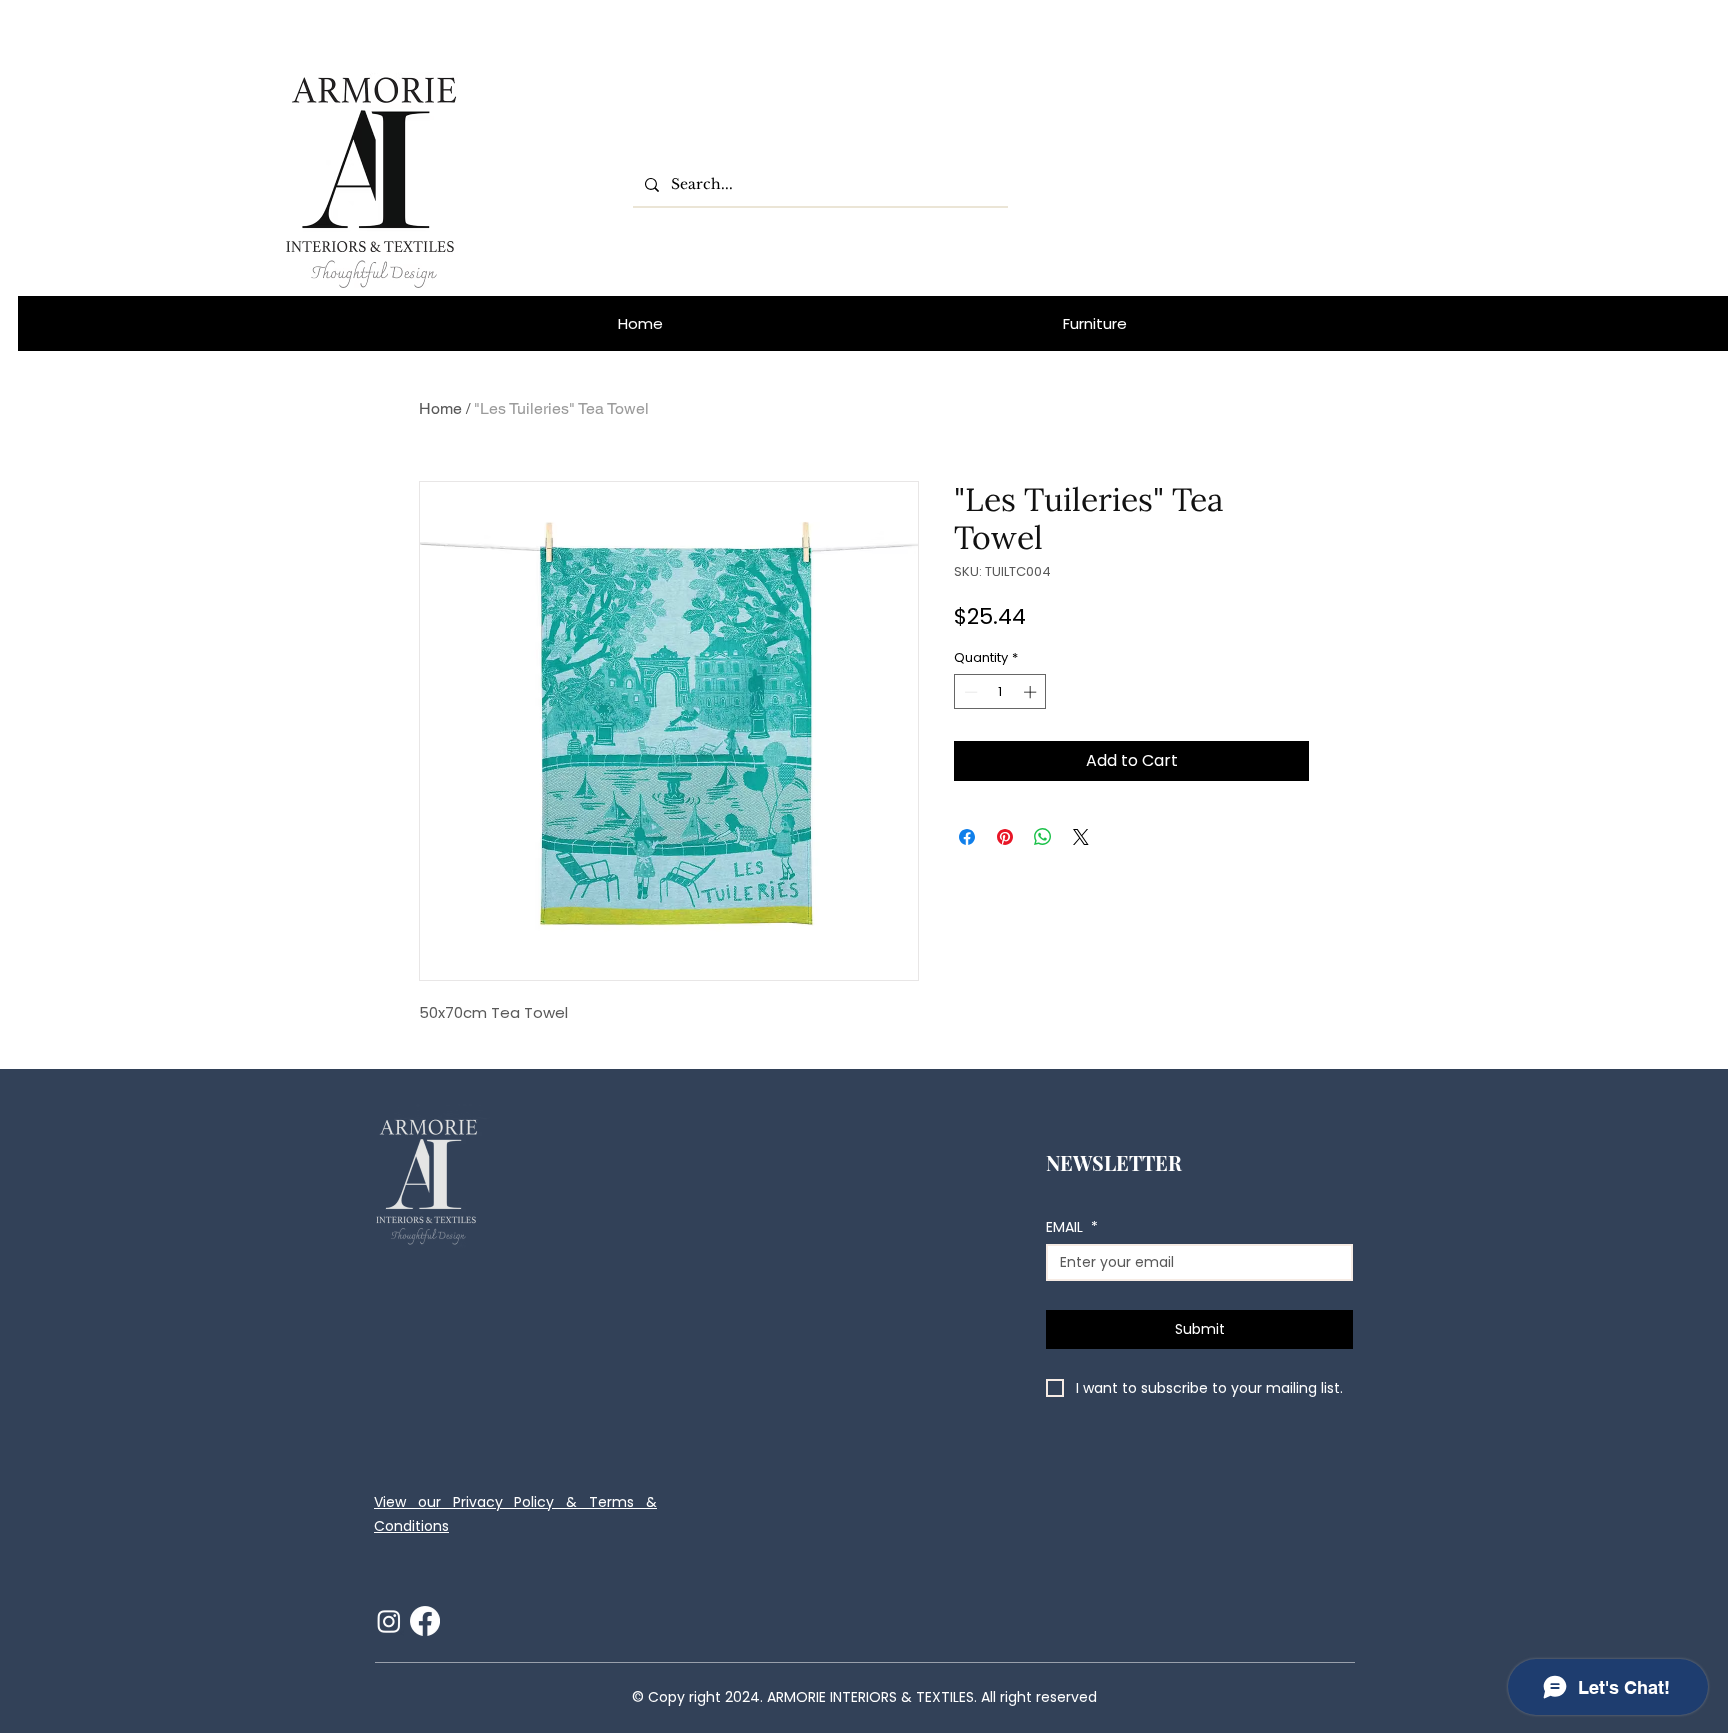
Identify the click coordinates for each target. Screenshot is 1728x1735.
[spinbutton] (1000, 692)
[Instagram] (389, 1621)
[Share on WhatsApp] (1043, 837)
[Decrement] (969, 692)
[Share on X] (1081, 837)
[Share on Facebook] (967, 837)
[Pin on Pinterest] (1005, 837)
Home (440, 408)
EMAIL (1072, 1227)
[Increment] (1032, 692)
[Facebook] (425, 1621)
